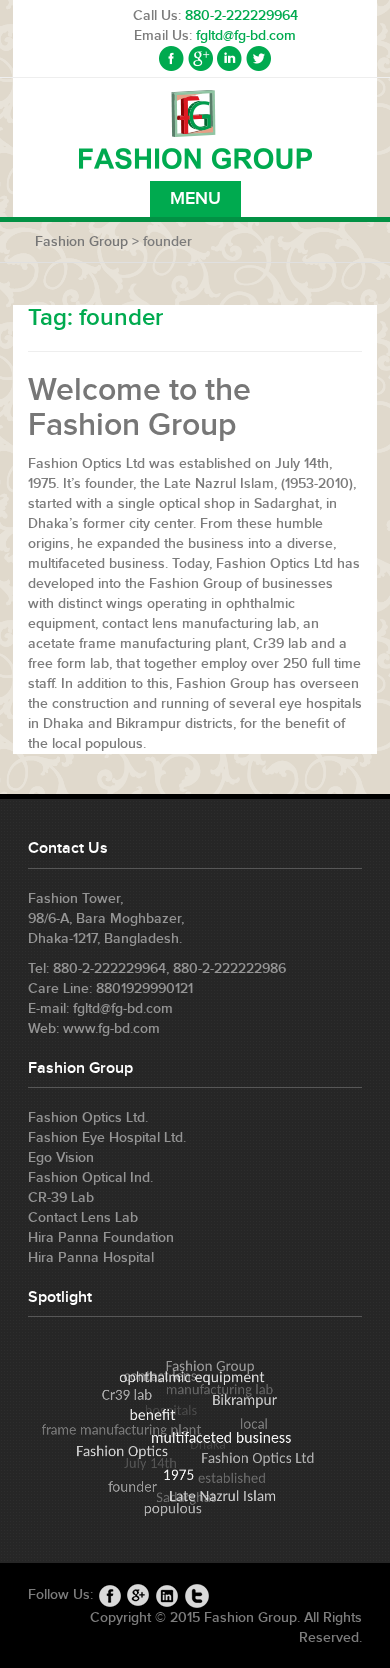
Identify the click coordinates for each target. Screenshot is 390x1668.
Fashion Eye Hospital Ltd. (107, 1137)
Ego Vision (61, 1157)
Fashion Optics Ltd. (88, 1117)
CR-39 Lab (61, 1197)
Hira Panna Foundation (101, 1237)
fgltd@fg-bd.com (246, 35)
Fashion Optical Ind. (90, 1177)
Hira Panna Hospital (91, 1257)
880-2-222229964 (241, 15)
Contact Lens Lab (83, 1217)
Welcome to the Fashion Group (139, 408)
